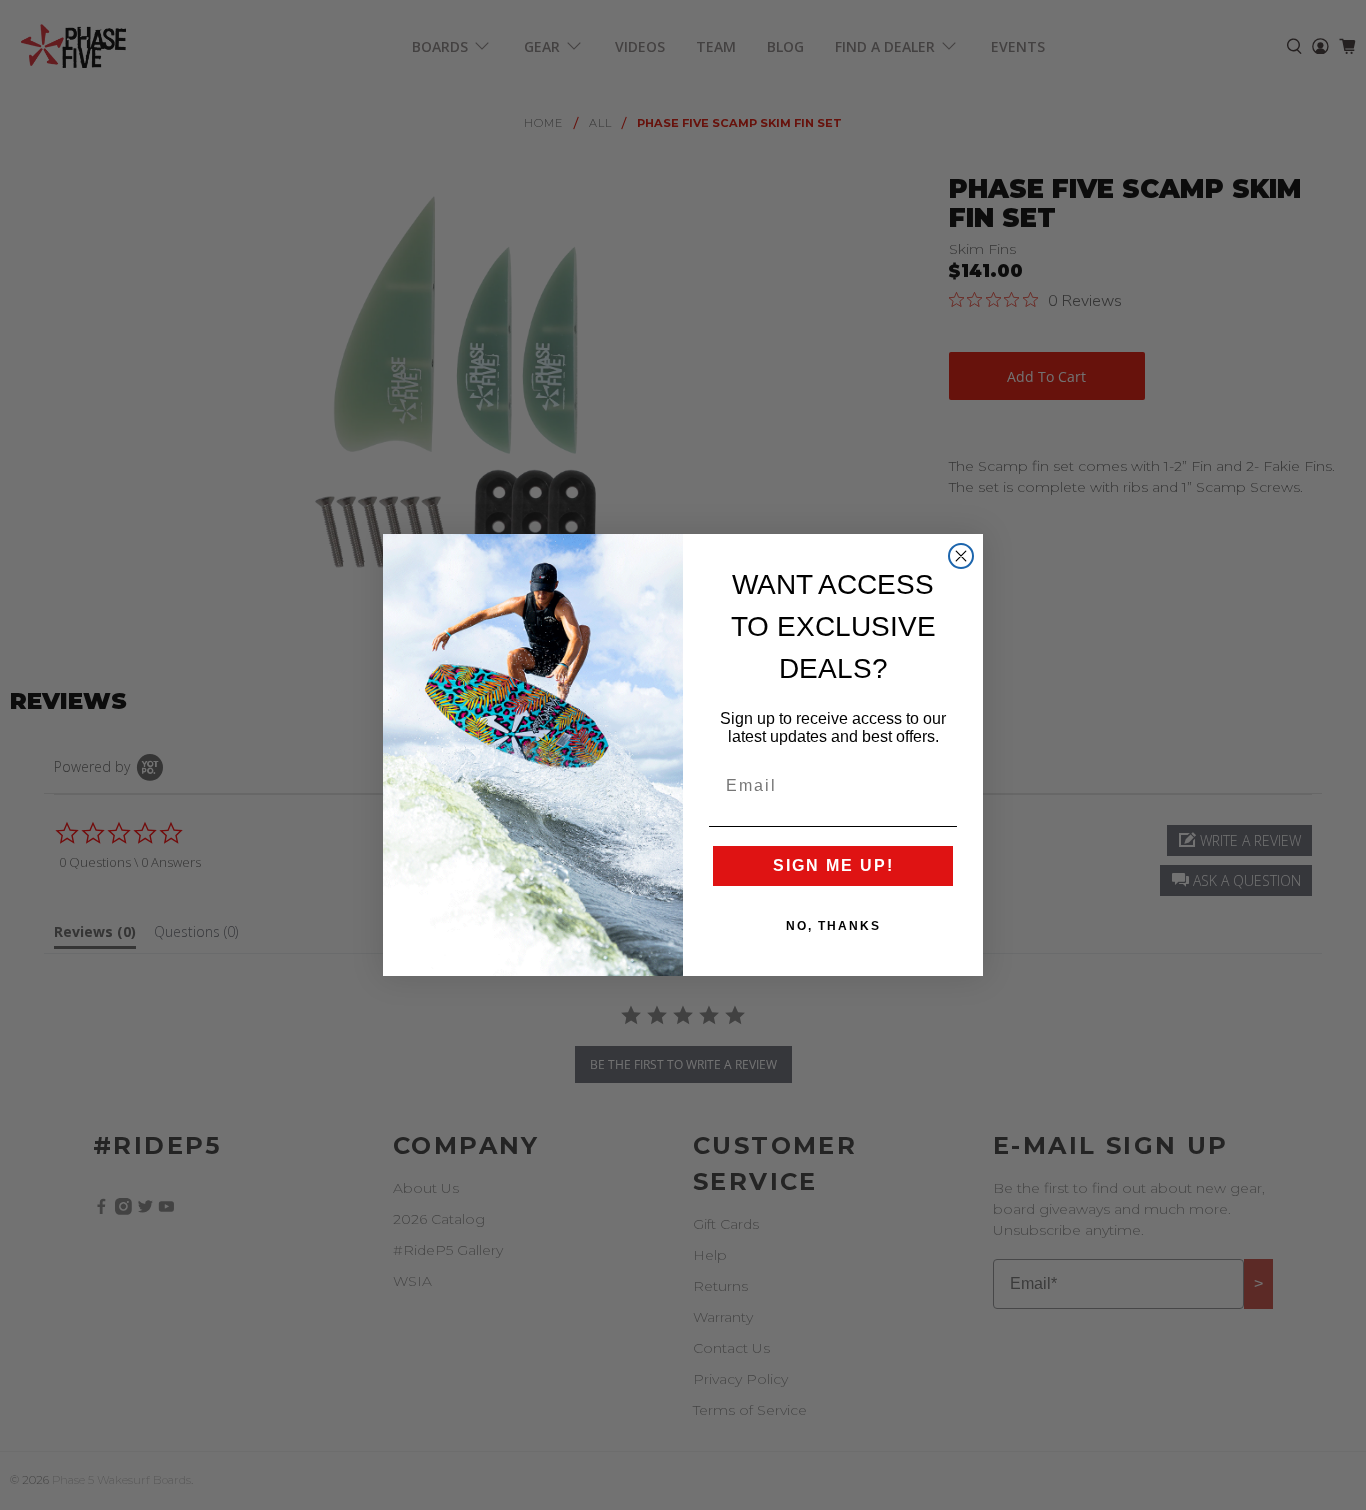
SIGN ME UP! (833, 865)
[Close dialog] (961, 556)
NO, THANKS (833, 926)
